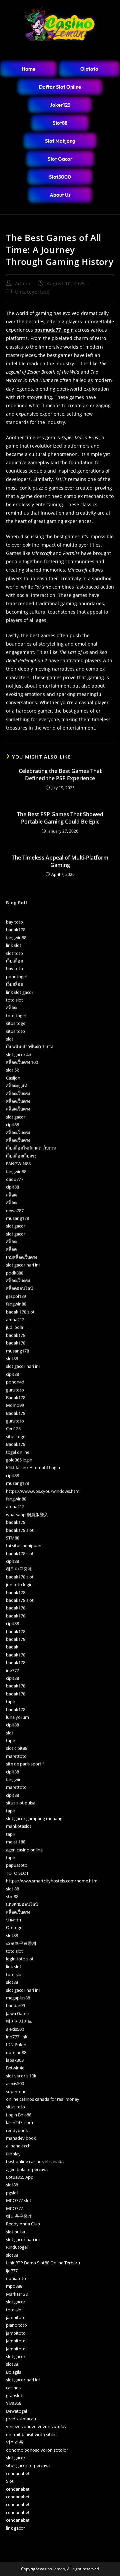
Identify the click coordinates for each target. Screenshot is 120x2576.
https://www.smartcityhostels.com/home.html (52, 1881)
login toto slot (20, 1959)
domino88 (16, 2052)
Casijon (13, 1078)
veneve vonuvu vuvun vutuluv (36, 2426)
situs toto (15, 1031)
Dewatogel (16, 2411)
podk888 (15, 1273)
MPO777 (14, 2208)
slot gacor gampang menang (34, 1818)
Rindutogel (17, 2247)
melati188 (16, 1842)
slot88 (12, 1358)
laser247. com (19, 2122)
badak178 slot (20, 1530)
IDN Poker (16, 2044)
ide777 (12, 1670)
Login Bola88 (19, 2115)
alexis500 (15, 2029)
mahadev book (21, 2138)
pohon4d (15, 1382)
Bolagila (14, 2372)
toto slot (14, 1000)
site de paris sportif (25, 1764)
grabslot (14, 2395)
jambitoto (16, 2317)
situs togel (16, 1023)
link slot (14, 945)
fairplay (13, 2154)
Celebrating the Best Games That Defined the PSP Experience (60, 775)
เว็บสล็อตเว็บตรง (21, 1156)
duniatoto (16, 2278)
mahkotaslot (19, 1826)
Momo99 (15, 1405)
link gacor (15, 2528)
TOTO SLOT (17, 1873)
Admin (23, 283)
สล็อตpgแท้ (17, 1086)
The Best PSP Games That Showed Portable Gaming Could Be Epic (60, 818)
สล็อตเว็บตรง (18, 1094)
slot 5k (12, 1070)
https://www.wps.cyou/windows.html (43, 1491)
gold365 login (19, 1460)
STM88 (13, 1538)
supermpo (16, 2091)
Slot (10, 2481)
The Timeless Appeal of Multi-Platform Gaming (60, 861)
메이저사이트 (19, 2021)
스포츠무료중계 (21, 1943)
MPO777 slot (19, 2200)
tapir (11, 1701)
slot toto (14, 953)
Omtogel (15, 1927)
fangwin (14, 1779)
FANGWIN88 (18, 1164)
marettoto (16, 1756)
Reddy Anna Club (23, 2224)
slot (10, 1039)
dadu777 (15, 1179)
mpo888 (14, 2286)
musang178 (17, 1218)
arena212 (15, 1319)
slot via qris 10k (21, 2076)
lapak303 (15, 2060)
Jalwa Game (17, 2013)
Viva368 (14, 2403)
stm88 (12, 1896)
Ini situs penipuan (24, 1545)
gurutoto (15, 1390)
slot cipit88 (17, 1748)
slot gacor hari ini (23, 1265)
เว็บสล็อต (14, 961)
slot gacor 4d (19, 1055)
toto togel (16, 1016)
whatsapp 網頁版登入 (27, 1514)
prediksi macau (21, 2419)
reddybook (17, 2130)
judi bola (14, 1327)
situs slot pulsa (21, 1803)
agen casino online (24, 1850)
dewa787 (15, 1211)
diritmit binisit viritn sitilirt (31, 2434)
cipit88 (12, 1125)
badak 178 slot (20, 1312)
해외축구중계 (19, 2216)
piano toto (16, 2325)
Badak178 (16, 1397)
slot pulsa (15, 2232)
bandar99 (15, 2005)
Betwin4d (15, 2068)
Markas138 (17, 2294)
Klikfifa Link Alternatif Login (33, 1467)
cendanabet (18, 2473)
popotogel (16, 977)
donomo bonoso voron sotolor (37, 2450)
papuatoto (17, 1865)
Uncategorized (32, 292)
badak (12, 1647)
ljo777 (12, 2271)
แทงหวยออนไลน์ (22, 1904)
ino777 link (17, 2037)
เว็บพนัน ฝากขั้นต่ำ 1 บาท (30, 1047)
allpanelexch (18, 2146)
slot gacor (16, 1117)
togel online (18, 1452)
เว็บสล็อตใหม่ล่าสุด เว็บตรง (31, 1148)
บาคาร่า (13, 1920)
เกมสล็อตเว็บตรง (21, 1257)
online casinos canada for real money (43, 2099)
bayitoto (14, 922)
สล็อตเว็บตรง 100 (22, 1062)
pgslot (12, 2193)
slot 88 (12, 1889)
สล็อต (11, 1008)
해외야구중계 (19, 1569)
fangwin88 (16, 938)
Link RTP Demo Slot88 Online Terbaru (43, 2263)
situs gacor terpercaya (28, 2465)
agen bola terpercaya (27, 2169)
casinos (13, 2388)
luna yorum (17, 1717)
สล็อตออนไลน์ (19, 1288)
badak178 (16, 930)
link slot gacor (20, 992)
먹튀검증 (15, 2442)
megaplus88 (18, 1998)
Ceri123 (13, 1428)
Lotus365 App (20, 2177)
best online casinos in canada (35, 2161)
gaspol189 (16, 1296)
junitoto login (19, 1584)
